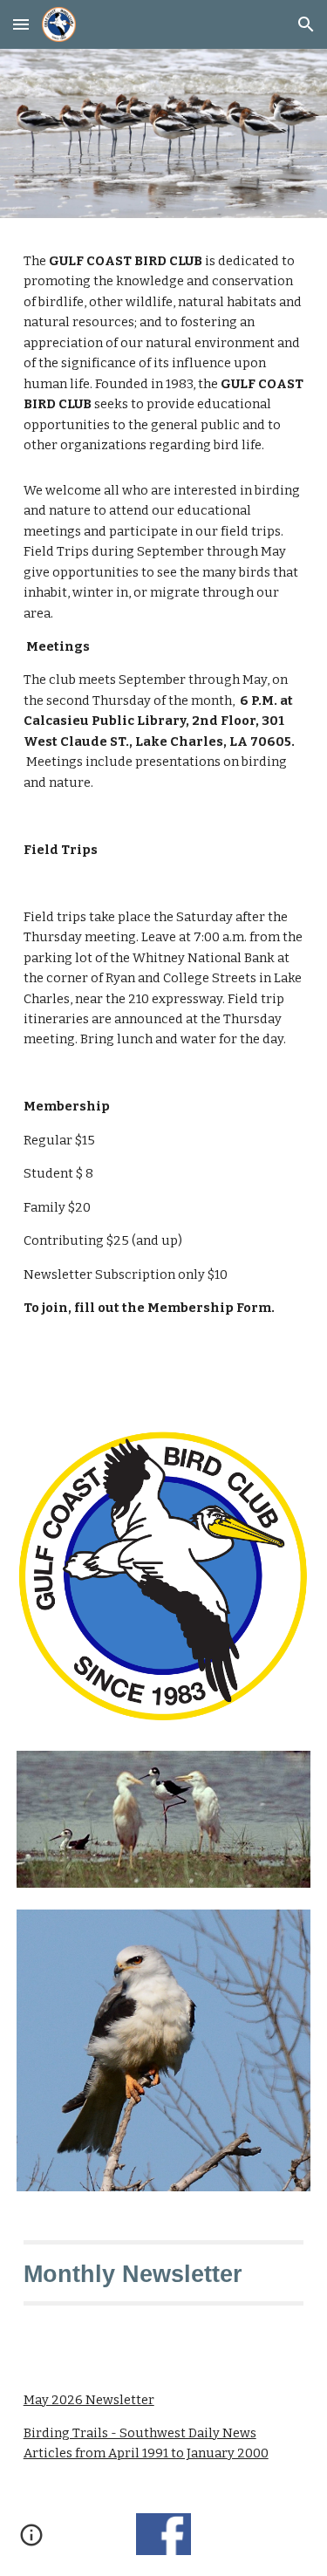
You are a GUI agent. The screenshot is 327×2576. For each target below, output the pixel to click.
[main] (164, 354)
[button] (21, 24)
